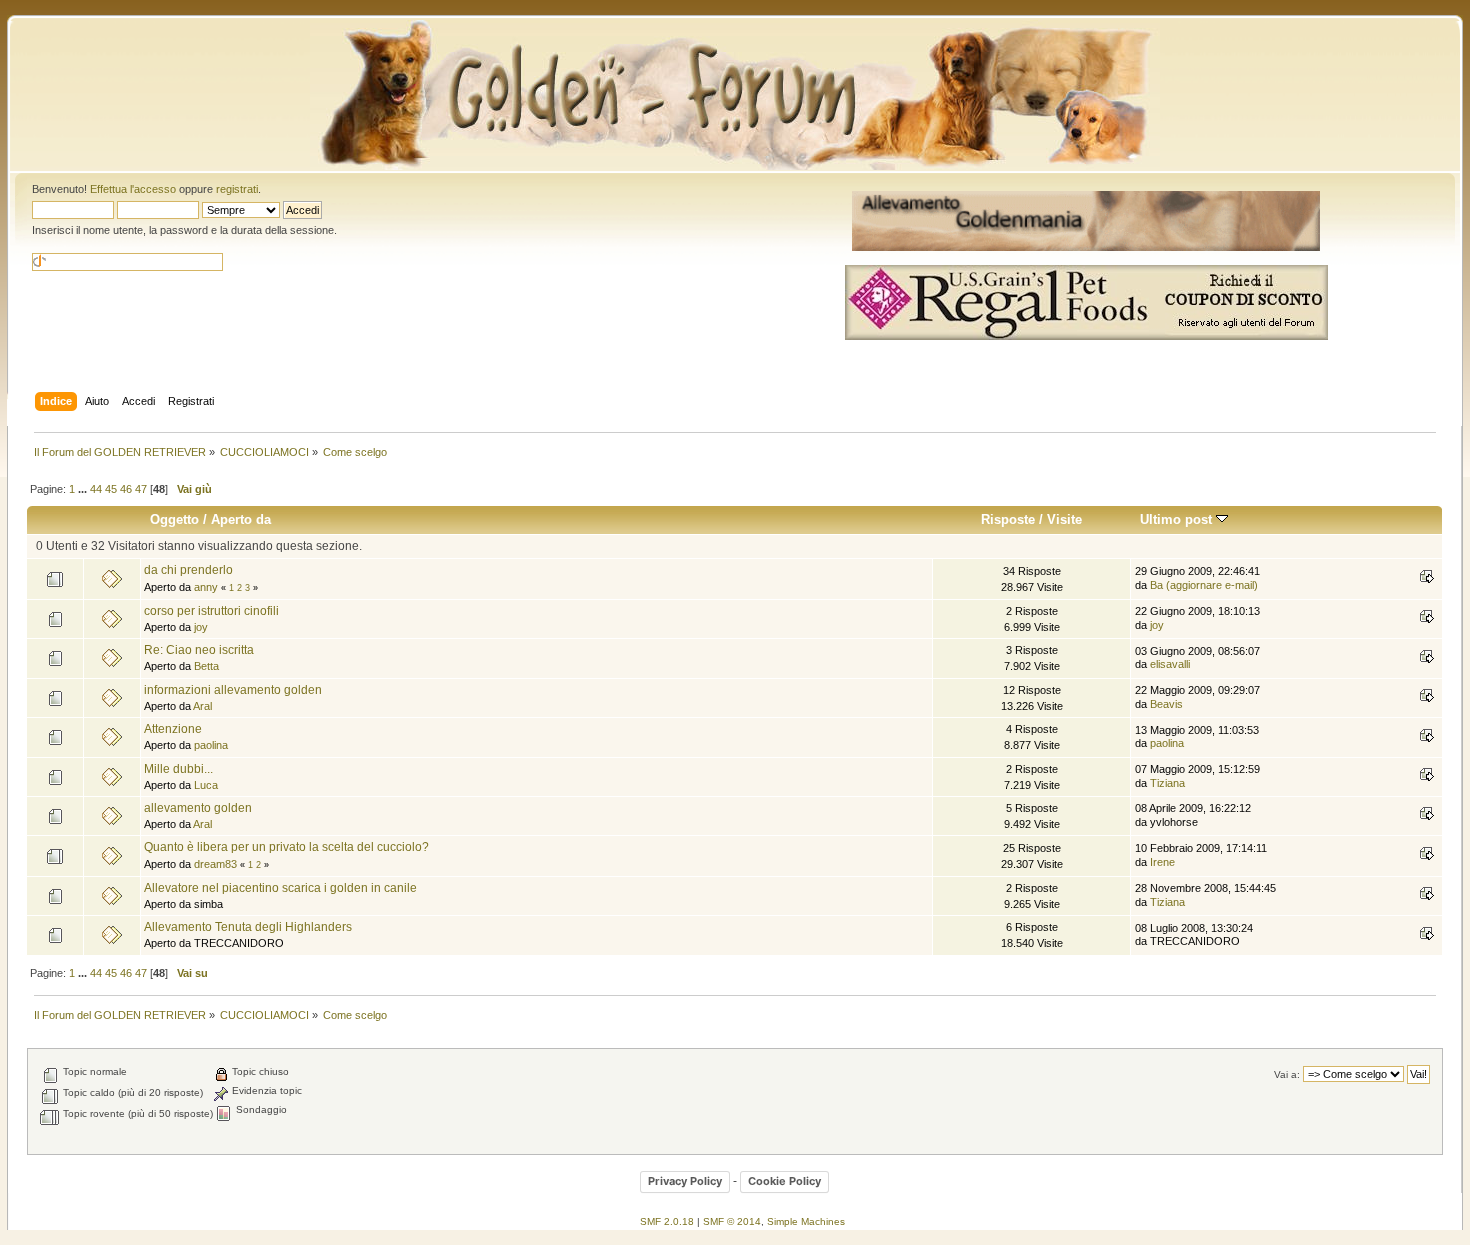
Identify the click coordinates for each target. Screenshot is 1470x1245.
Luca (206, 785)
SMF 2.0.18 (667, 1221)
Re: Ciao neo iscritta (199, 650)
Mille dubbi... (178, 769)
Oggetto (174, 519)
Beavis (1166, 704)
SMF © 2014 (732, 1221)
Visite (1064, 519)
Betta (206, 666)
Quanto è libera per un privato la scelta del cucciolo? (286, 847)
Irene (1162, 862)
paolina (211, 745)
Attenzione (173, 729)
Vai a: (1287, 1074)
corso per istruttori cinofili (211, 611)
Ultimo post (1178, 519)
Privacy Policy (685, 1181)
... (84, 489)
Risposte (1008, 519)
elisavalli (1170, 664)
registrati (237, 189)
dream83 (215, 864)
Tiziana (1167, 783)
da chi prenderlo (188, 570)
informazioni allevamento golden (233, 690)
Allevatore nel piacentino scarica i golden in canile (280, 888)
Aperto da (241, 519)
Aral (202, 706)
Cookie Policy (784, 1181)
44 (96, 489)
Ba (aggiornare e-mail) (1204, 585)
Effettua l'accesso (133, 189)
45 (111, 489)
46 (126, 489)
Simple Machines (806, 1221)
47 (141, 489)
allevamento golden (198, 808)
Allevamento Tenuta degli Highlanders (248, 927)
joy (201, 627)
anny (206, 587)
